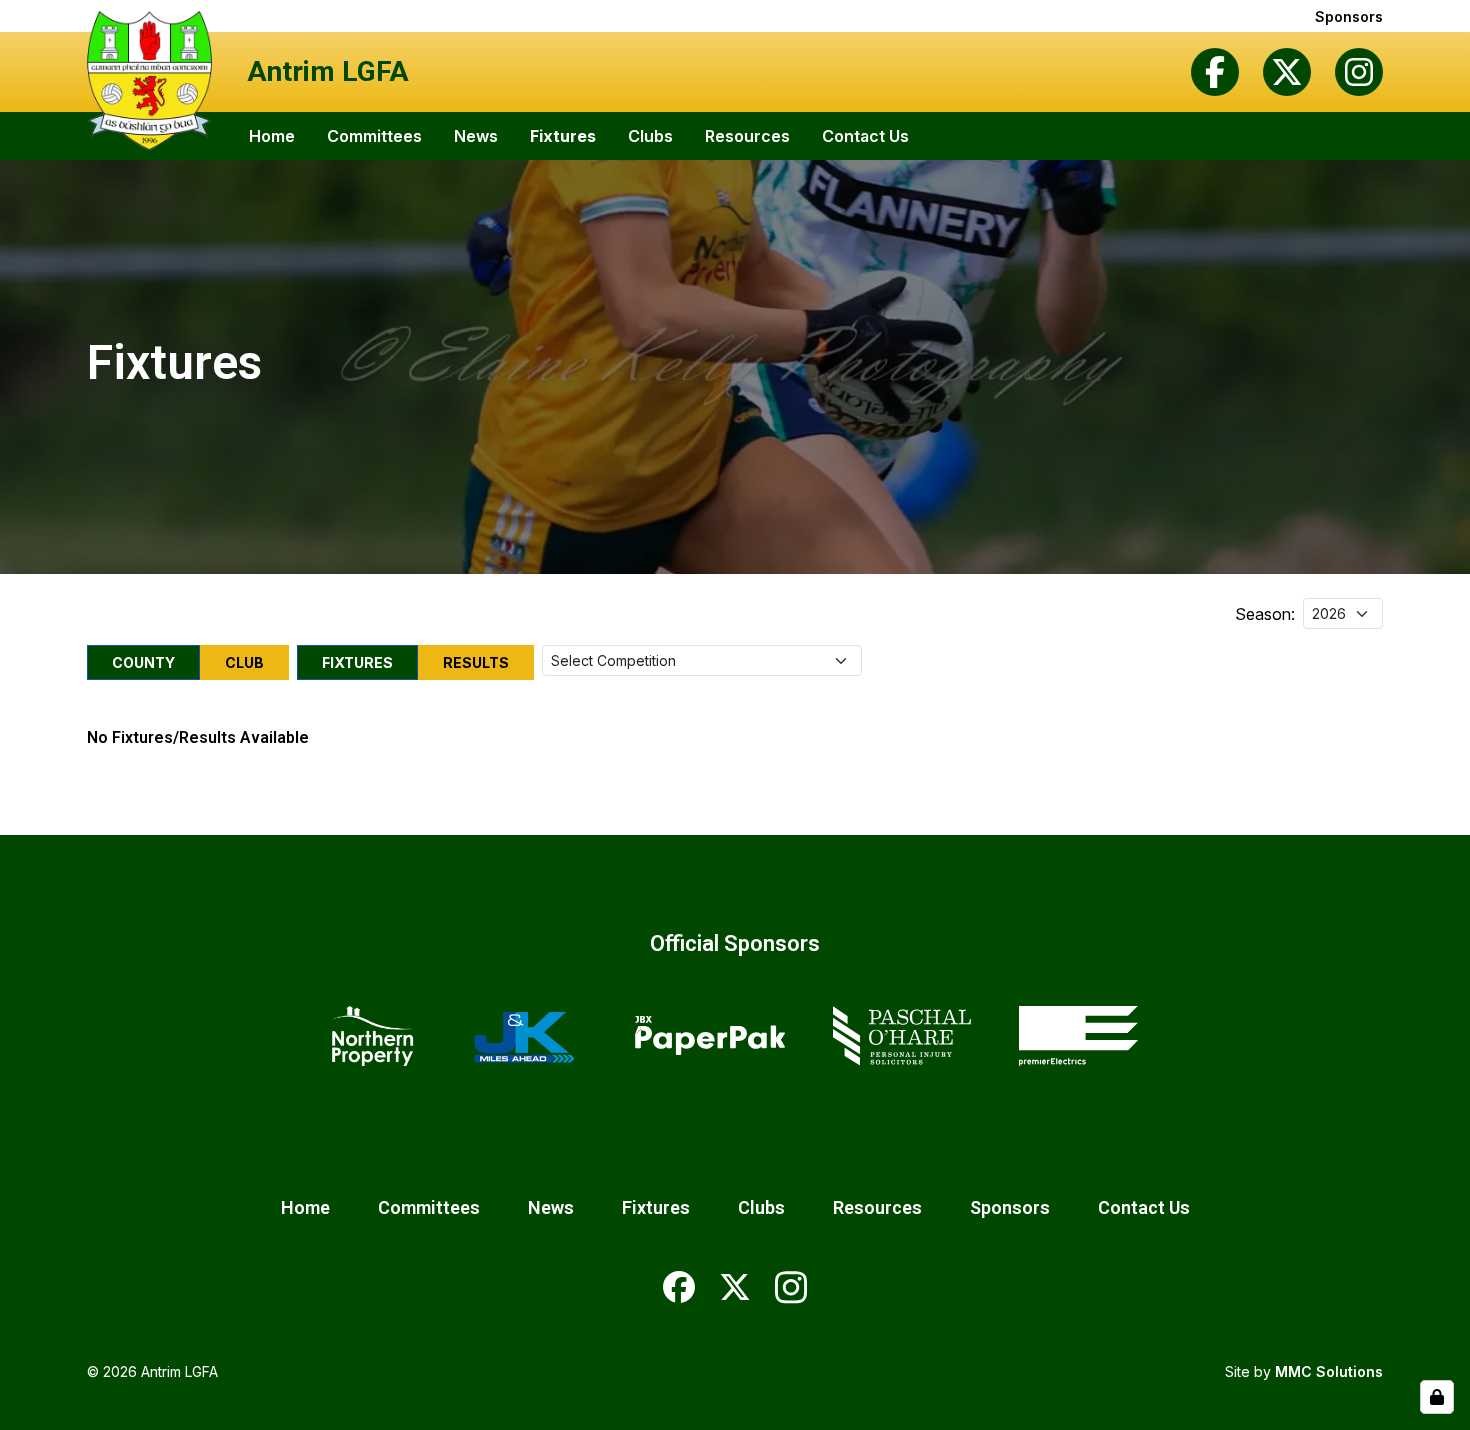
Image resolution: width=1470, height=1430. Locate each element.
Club (244, 662)
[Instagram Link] (1359, 72)
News (476, 136)
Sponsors (1349, 16)
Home (272, 136)
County (143, 662)
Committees (374, 136)
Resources (747, 136)
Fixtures (563, 136)
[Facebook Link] (1215, 72)
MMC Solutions (1329, 1371)
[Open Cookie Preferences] (1437, 1397)
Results (476, 662)
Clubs (650, 136)
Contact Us (865, 136)
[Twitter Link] (1287, 72)
